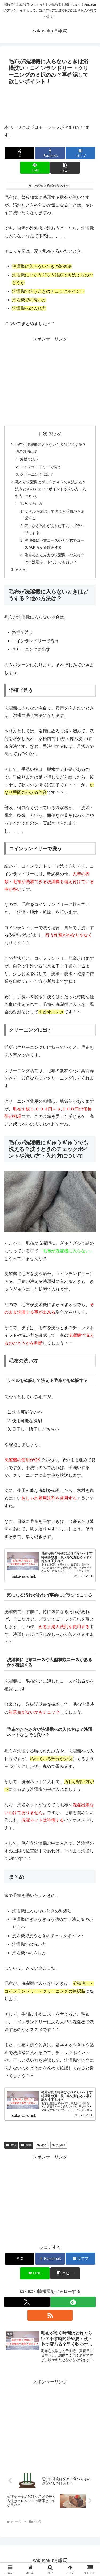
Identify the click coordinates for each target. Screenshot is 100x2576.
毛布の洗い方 (31, 504)
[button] (65, 168)
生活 (13, 2145)
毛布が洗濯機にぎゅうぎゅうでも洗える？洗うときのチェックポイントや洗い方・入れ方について (51, 489)
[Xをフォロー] (27, 2302)
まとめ (21, 569)
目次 (43, 434)
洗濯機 (61, 2145)
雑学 (29, 2145)
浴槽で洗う (29, 459)
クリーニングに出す (37, 474)
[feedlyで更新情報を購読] (73, 2302)
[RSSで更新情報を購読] (50, 2315)
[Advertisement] (50, 103)
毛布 (44, 2145)
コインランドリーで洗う (41, 467)
